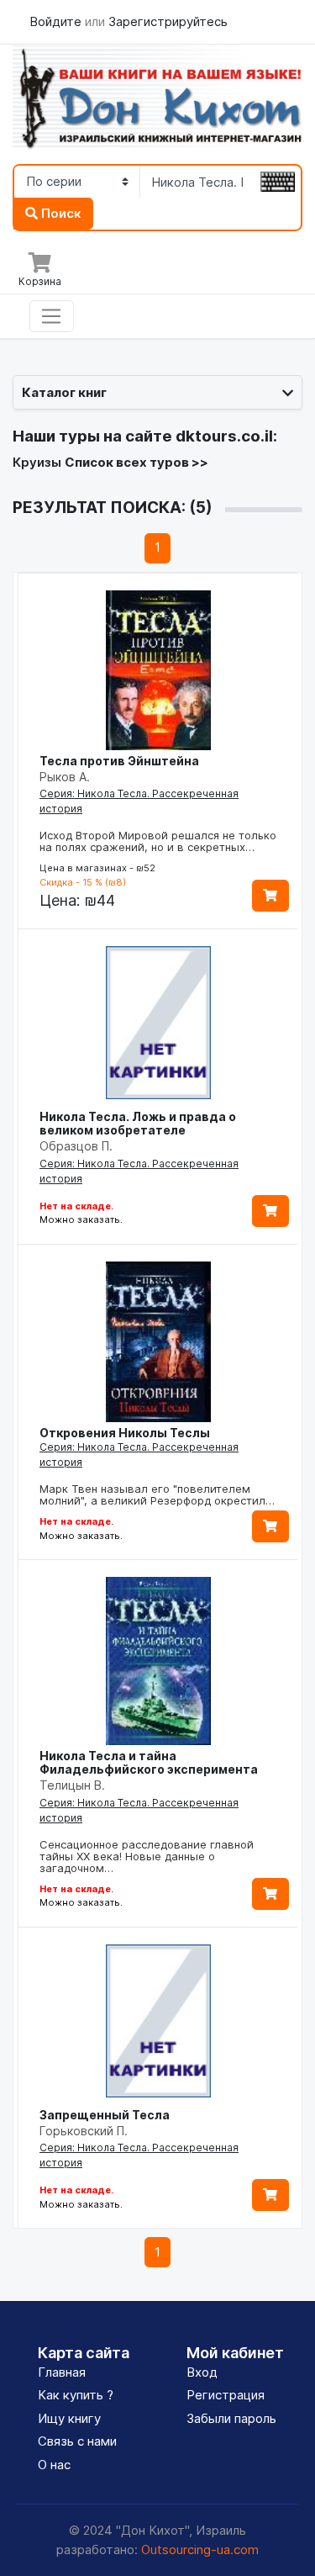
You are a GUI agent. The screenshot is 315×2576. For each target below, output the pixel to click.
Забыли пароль (231, 2418)
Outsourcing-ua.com (200, 2550)
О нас (54, 2465)
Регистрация (226, 2395)
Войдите (57, 21)
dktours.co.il (224, 436)
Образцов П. (76, 1146)
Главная (62, 2372)
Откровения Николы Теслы (125, 1433)
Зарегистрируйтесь (168, 21)
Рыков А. (65, 777)
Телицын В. (72, 1785)
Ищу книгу (69, 2418)
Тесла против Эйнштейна (119, 761)
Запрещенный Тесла (105, 2115)
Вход (202, 2372)
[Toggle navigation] (52, 316)
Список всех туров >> (136, 462)
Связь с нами (77, 2441)
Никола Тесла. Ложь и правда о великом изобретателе (138, 1123)
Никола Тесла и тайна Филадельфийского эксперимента (149, 1762)
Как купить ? (76, 2395)
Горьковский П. (84, 2131)
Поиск (60, 213)
